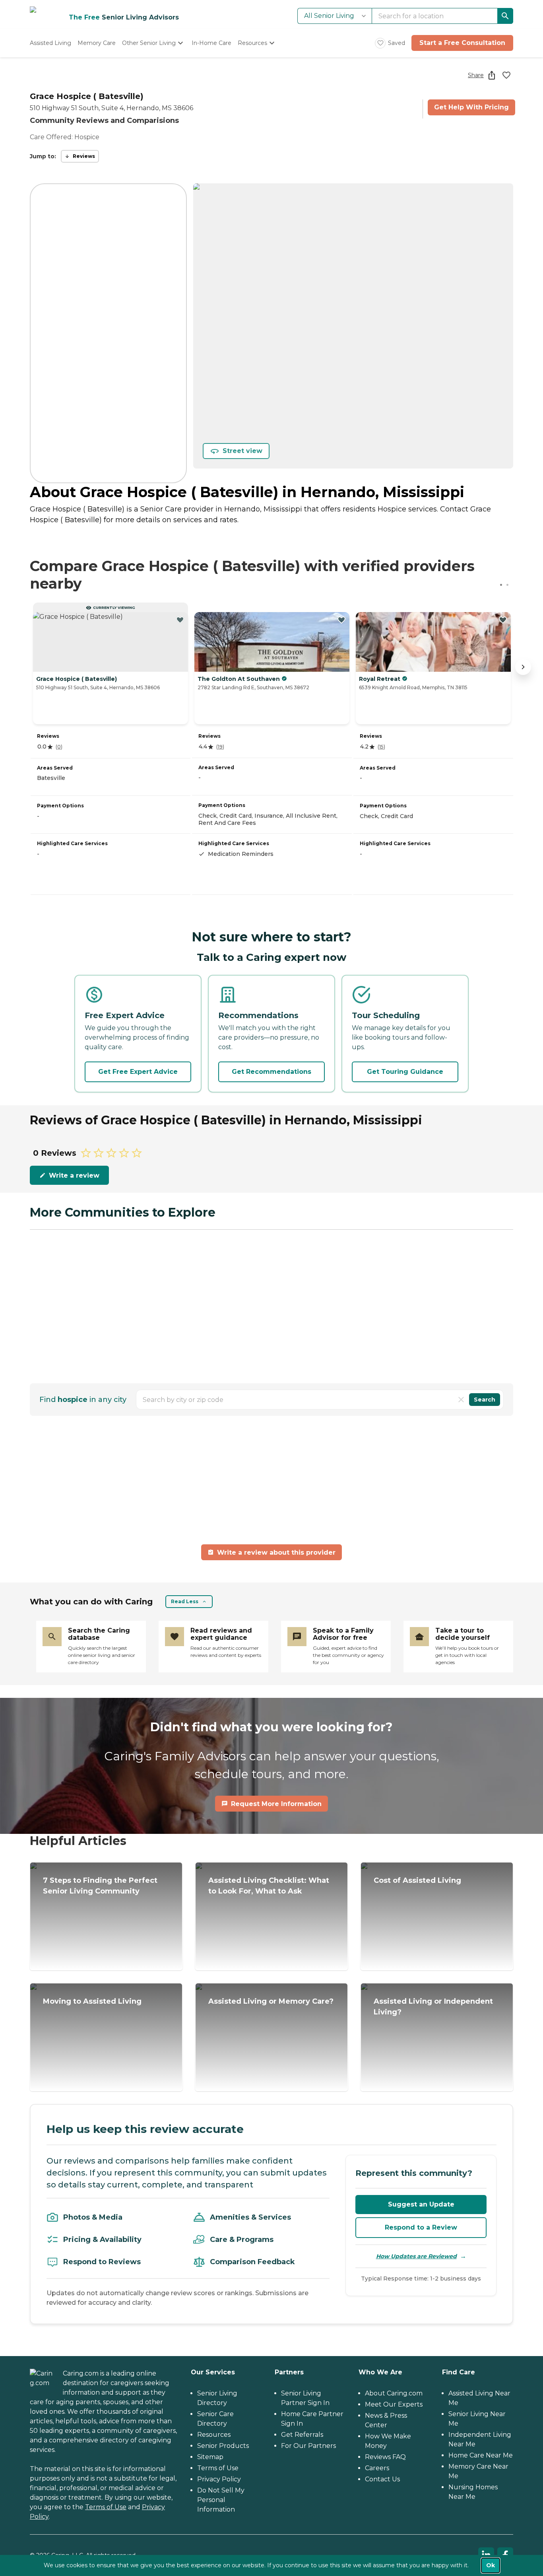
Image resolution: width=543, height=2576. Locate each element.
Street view (242, 451)
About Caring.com (394, 2393)
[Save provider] (506, 75)
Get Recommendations (271, 1072)
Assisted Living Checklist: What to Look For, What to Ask (269, 1886)
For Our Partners (308, 2446)
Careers (377, 2468)
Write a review (74, 1175)
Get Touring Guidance (405, 1072)
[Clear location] (461, 1400)
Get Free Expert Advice (138, 1072)
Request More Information (276, 1804)
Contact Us (382, 2479)
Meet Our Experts (394, 2404)
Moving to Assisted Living (92, 2001)
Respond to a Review (421, 2227)
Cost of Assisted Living (417, 1880)
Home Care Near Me (481, 2455)
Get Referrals (302, 2435)
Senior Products (223, 2446)
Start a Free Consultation (462, 43)
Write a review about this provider (276, 1552)
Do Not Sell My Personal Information (221, 2500)
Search (485, 1400)
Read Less (185, 1601)
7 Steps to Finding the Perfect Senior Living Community (100, 1886)
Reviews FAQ (385, 2457)
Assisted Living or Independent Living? (433, 2007)
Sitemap (210, 2457)
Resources (214, 2435)
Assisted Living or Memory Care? (271, 2001)
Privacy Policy (219, 2479)
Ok (491, 2565)
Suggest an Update (421, 2204)
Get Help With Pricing (471, 107)
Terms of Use (106, 2507)
